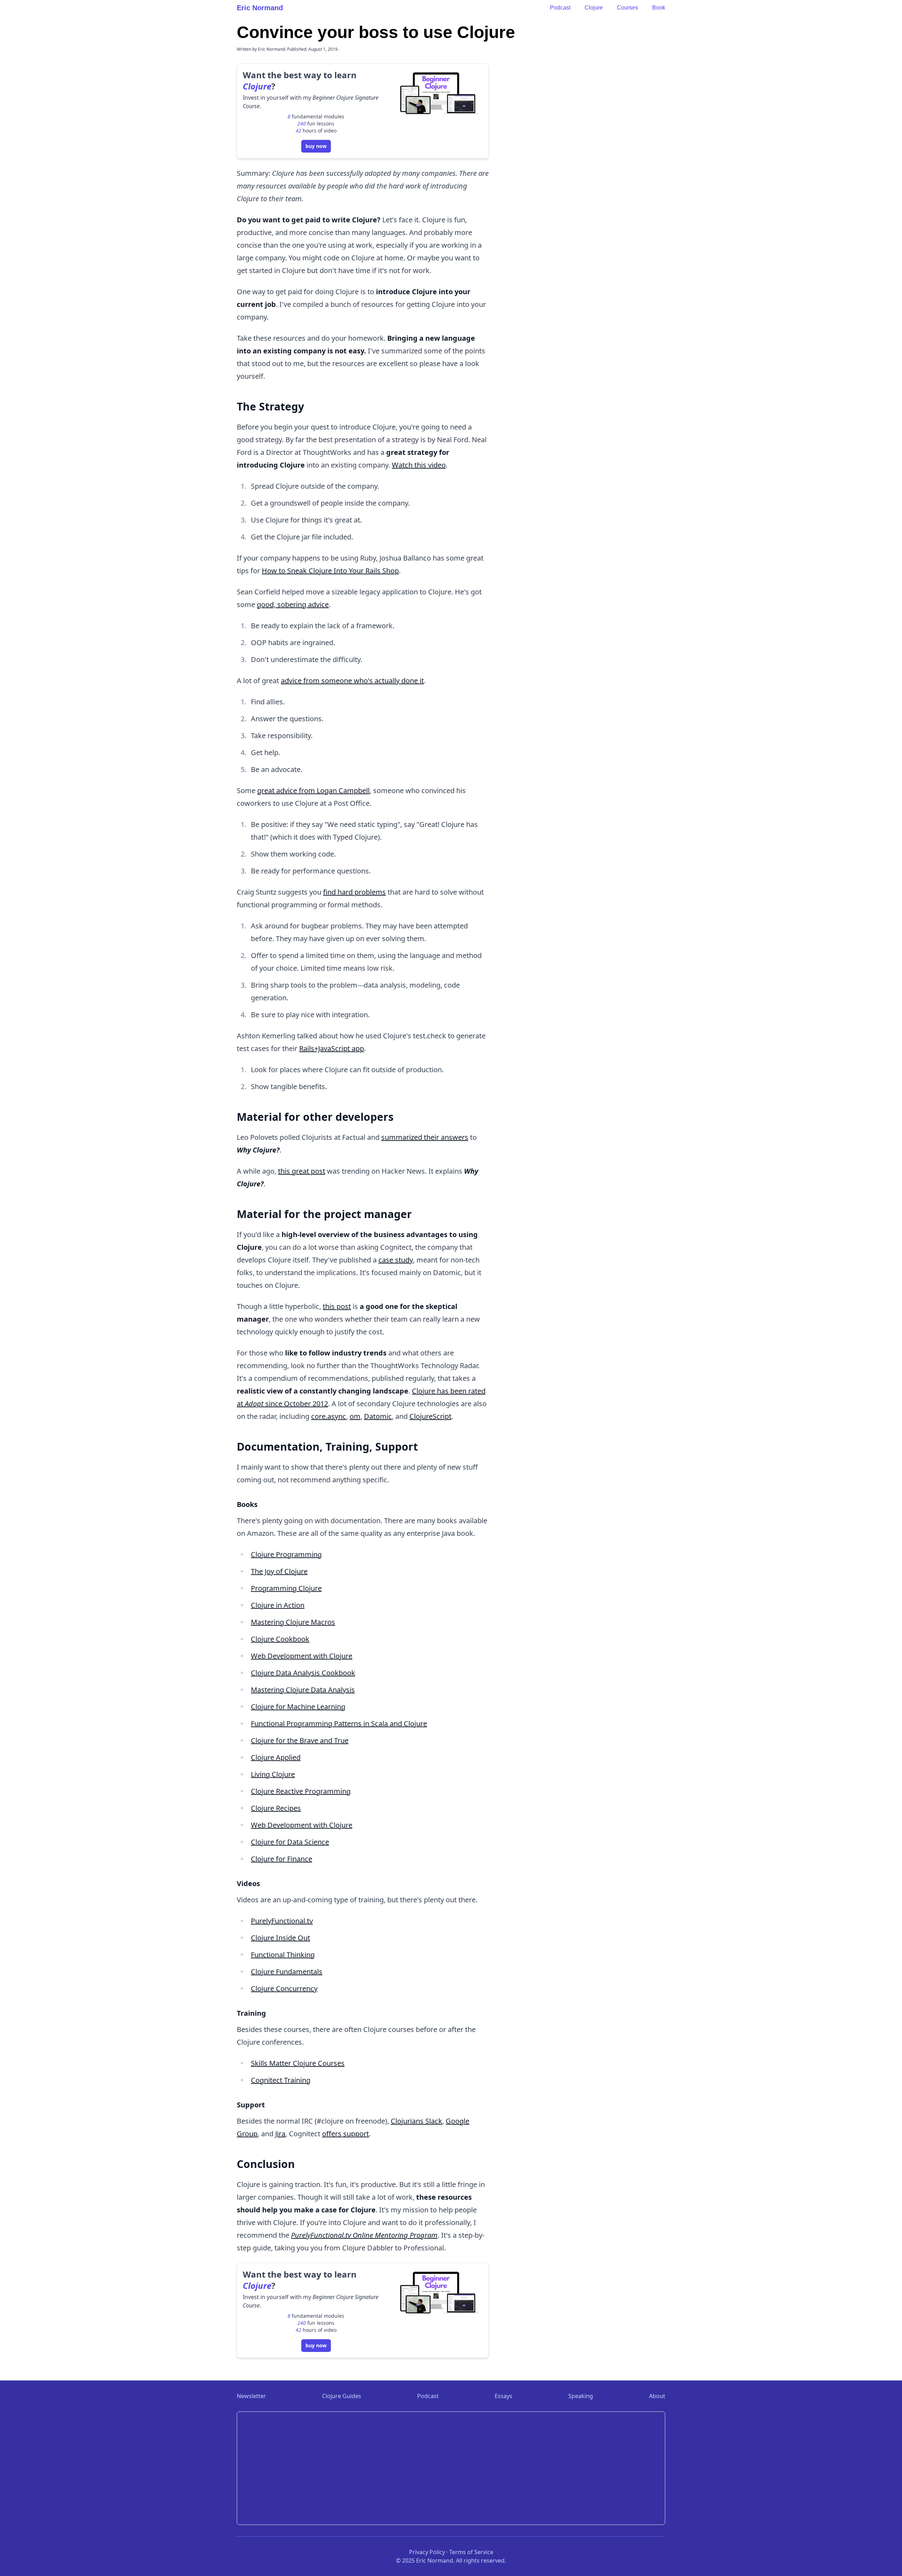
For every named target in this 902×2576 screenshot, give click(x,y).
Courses (628, 8)
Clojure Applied (276, 1757)
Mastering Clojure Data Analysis (303, 1690)
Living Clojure (273, 1774)
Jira (280, 2134)
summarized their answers (425, 1137)
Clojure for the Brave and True (300, 1740)
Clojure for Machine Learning (298, 1707)
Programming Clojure (286, 1588)
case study (396, 1260)
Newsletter (251, 2396)
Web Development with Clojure (302, 1656)
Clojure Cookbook (280, 1639)
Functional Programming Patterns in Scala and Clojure (339, 1723)
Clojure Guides (342, 2396)
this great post (302, 1171)
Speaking (581, 2396)
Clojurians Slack (416, 2121)
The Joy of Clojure (279, 1571)
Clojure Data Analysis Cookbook (303, 1673)
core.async (329, 1416)
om (355, 1416)
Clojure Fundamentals (287, 1972)
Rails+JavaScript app (332, 1048)
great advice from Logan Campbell (313, 790)
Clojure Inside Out (280, 1938)
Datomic (378, 1416)
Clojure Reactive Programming (301, 1791)
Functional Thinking (283, 1955)
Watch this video (419, 465)
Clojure (594, 8)
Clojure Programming (286, 1554)
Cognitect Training (281, 2080)
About (657, 2396)
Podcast (560, 8)
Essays (503, 2396)
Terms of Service (471, 2552)
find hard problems (354, 892)
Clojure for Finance (282, 1859)
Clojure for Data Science (290, 1842)
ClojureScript (430, 1416)
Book (659, 8)
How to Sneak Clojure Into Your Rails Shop (330, 571)
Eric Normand (260, 8)
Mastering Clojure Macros (293, 1622)
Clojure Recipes (276, 1808)
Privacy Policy (427, 2552)
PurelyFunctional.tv (282, 1921)
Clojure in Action (278, 1605)
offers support (345, 2134)
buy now (316, 146)
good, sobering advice (293, 604)
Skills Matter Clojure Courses (298, 2063)
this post (337, 1306)
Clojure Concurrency (284, 1988)
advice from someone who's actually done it (352, 681)
